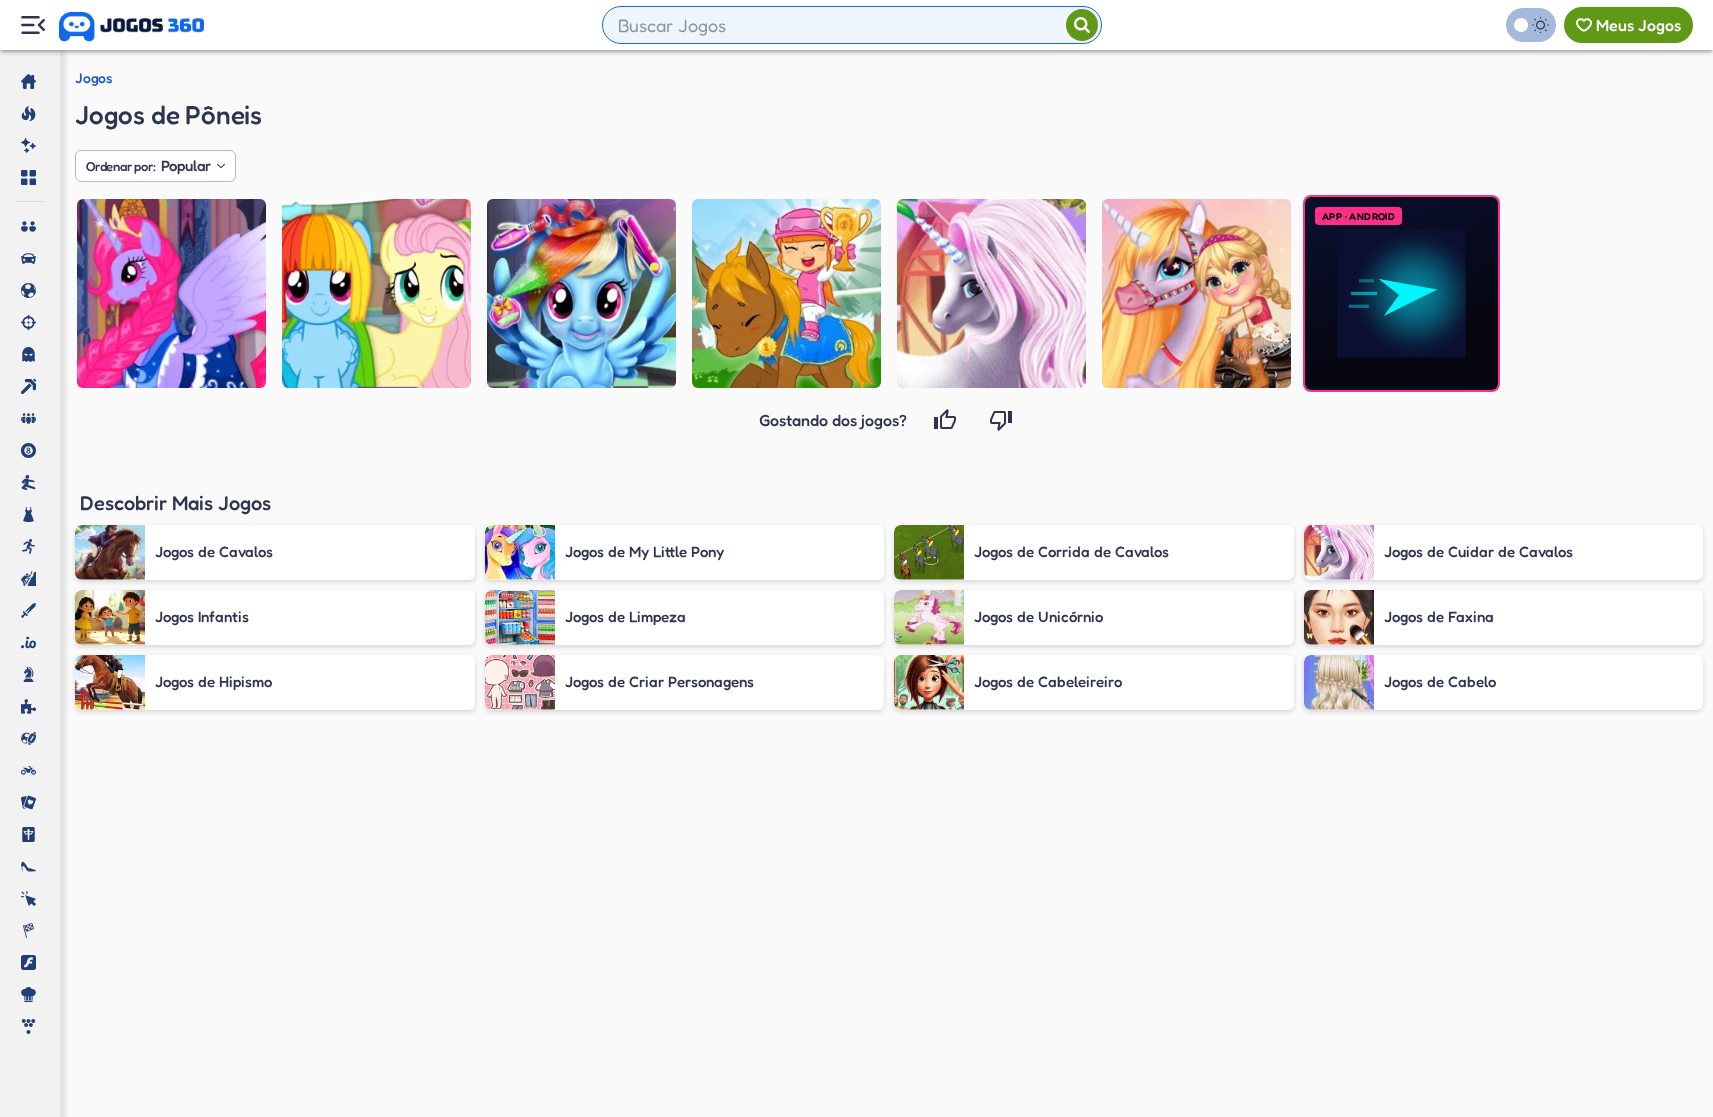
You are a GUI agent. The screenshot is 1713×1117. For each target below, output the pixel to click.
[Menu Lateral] (32, 25)
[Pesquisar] (1082, 25)
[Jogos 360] (131, 27)
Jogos (93, 78)
